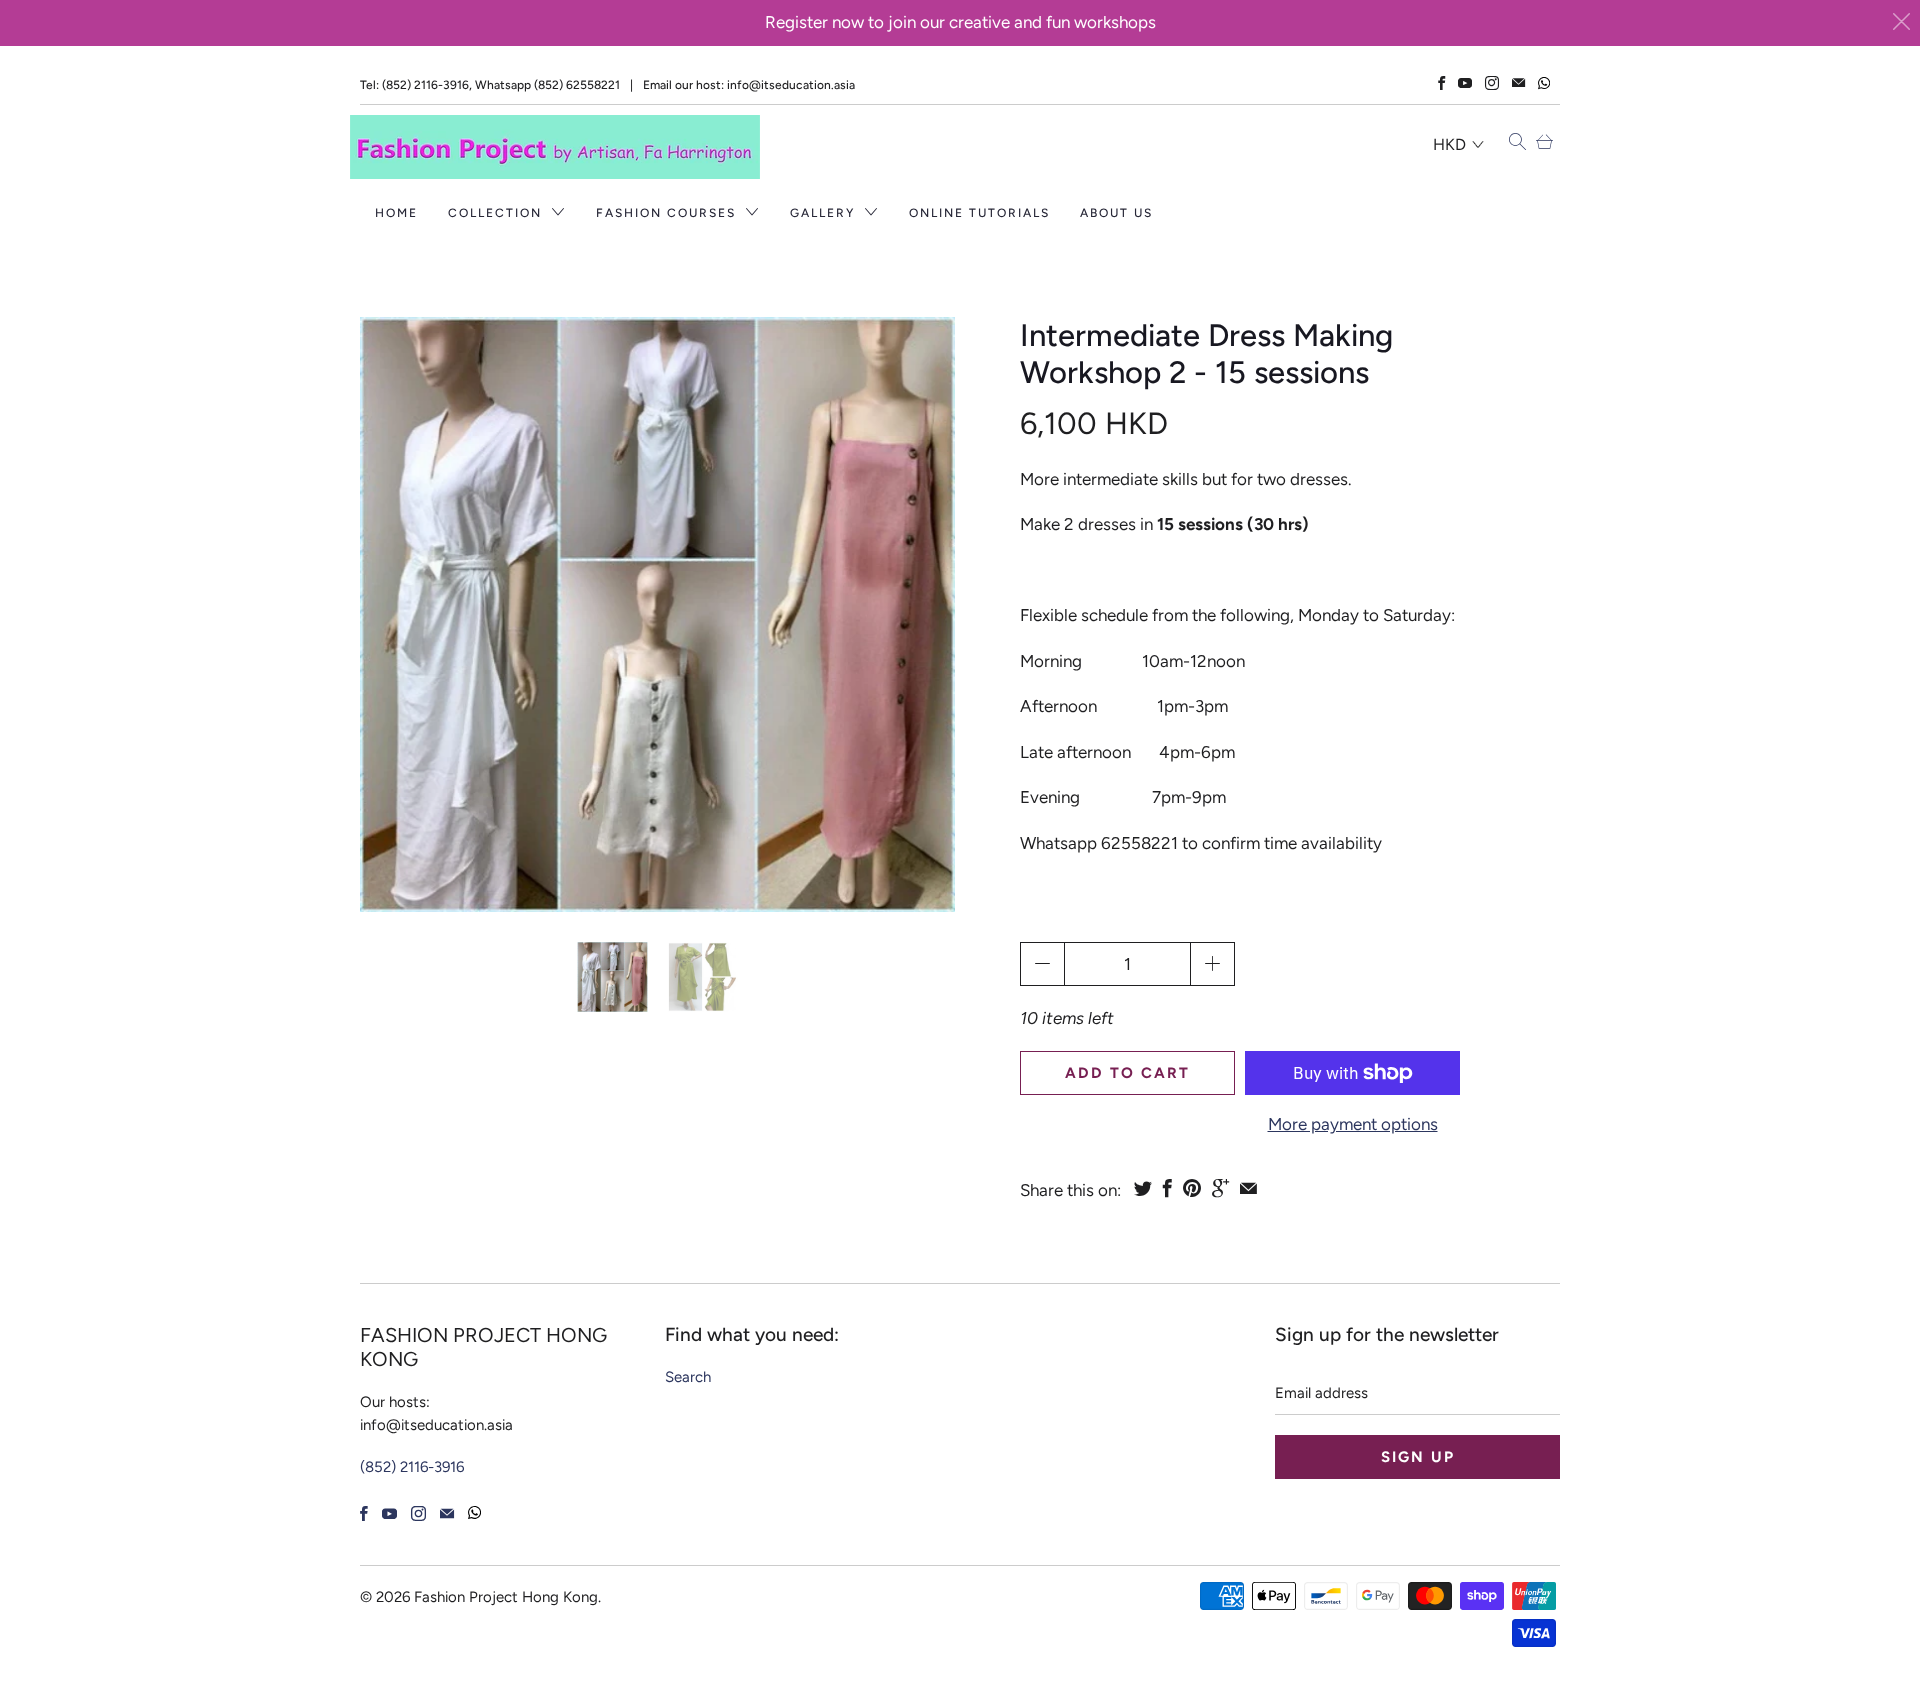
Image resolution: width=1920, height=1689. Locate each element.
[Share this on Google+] (1220, 1188)
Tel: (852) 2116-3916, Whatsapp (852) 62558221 (490, 85)
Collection (497, 213)
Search (688, 1377)
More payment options (1353, 1124)
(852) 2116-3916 (412, 1467)
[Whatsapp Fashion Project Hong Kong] (1544, 84)
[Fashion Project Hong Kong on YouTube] (1465, 83)
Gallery (825, 213)
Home (396, 213)
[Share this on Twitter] (1143, 1188)
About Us (1116, 213)
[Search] (1517, 143)
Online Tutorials (979, 213)
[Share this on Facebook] (1167, 1188)
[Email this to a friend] (1248, 1188)
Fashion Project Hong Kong (506, 1597)
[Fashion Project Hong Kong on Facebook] (1441, 83)
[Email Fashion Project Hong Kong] (1518, 83)
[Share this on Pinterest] (1192, 1188)
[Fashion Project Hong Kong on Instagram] (1492, 83)
